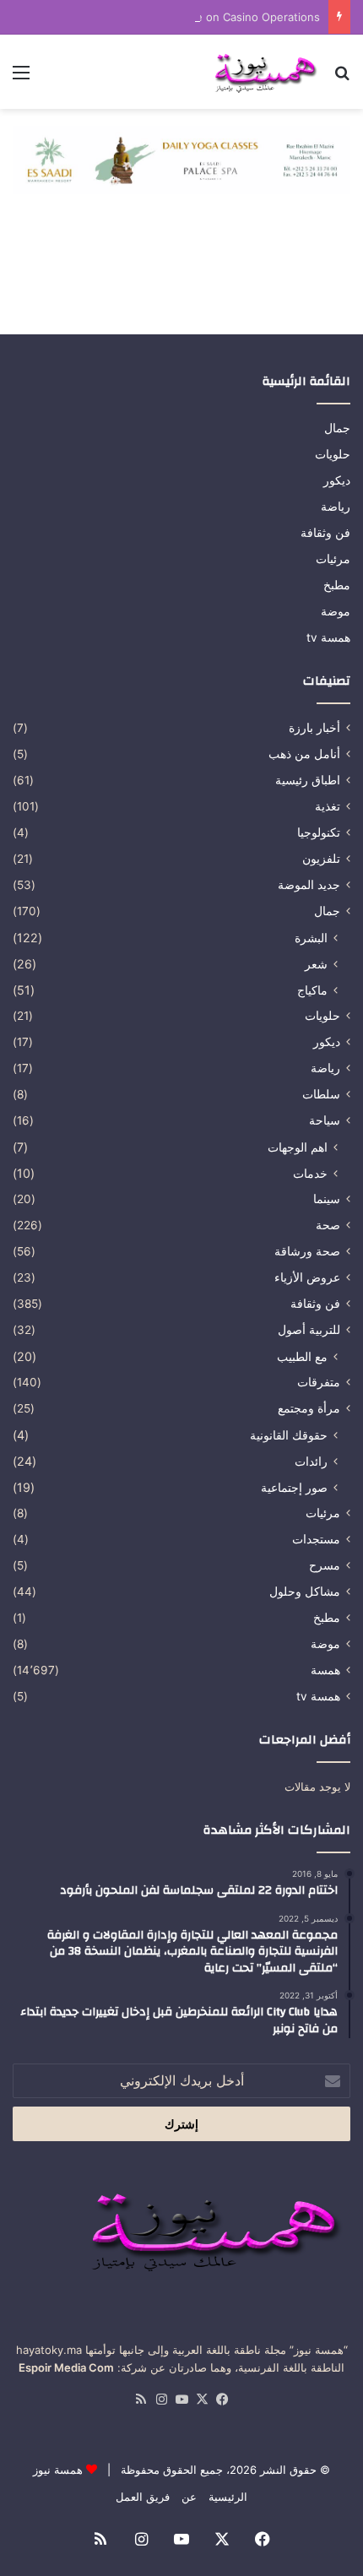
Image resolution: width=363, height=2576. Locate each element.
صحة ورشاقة (307, 1251)
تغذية (328, 806)
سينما (327, 1199)
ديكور (337, 480)
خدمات (310, 1173)
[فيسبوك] (222, 2400)
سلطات (321, 1094)
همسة (325, 1670)
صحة (328, 1225)
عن (189, 2497)
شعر (316, 964)
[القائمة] (21, 78)
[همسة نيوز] (264, 72)
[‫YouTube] (181, 2400)
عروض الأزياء (307, 1277)
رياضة (336, 507)
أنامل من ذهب (304, 754)
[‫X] (202, 2400)
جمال (337, 428)
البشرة (311, 938)
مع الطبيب (302, 1356)
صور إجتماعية (294, 1487)
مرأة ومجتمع (309, 1408)
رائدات (311, 1461)
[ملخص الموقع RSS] (141, 2400)
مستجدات (316, 1539)
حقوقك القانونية (289, 1435)
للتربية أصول (309, 1330)
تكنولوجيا (319, 832)
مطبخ (337, 585)
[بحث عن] (342, 78)
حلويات (333, 454)
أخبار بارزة (314, 728)
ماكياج (312, 990)
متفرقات (319, 1382)
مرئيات (333, 559)
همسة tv (328, 637)
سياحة (325, 1120)
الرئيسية (228, 2497)
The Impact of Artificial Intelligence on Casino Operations (170, 17)
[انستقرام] (161, 2400)
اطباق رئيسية (308, 780)
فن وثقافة (325, 533)
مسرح (325, 1565)
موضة (336, 611)
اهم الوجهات (298, 1147)
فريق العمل (143, 2497)
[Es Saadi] (181, 159)
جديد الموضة (309, 885)
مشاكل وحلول (305, 1592)
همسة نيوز (58, 2470)
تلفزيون (321, 859)
